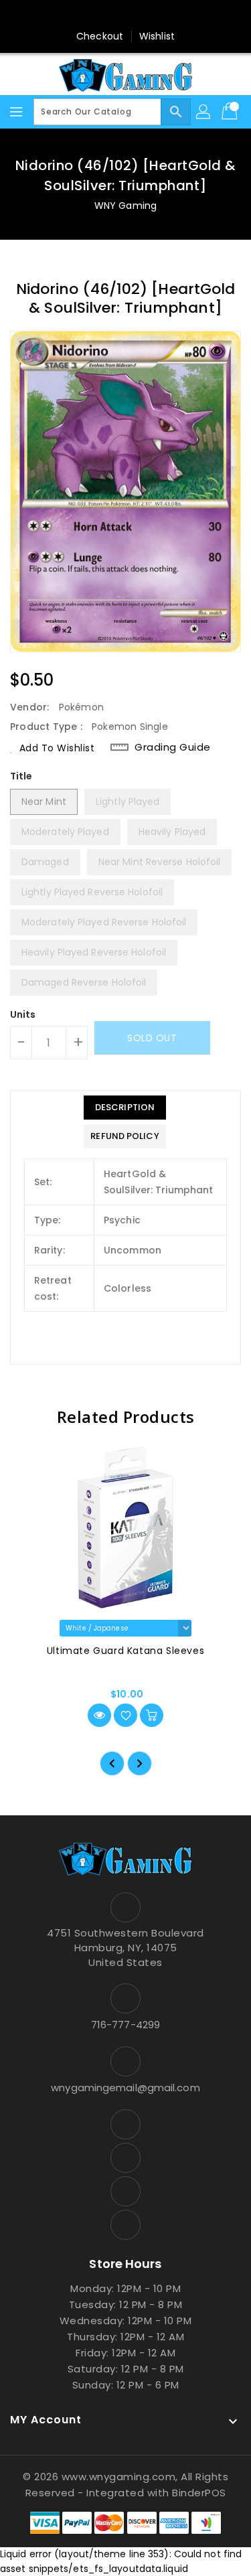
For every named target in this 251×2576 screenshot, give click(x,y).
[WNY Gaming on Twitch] (164, 15)
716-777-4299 (125, 2025)
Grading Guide (173, 747)
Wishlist (157, 36)
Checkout (100, 36)
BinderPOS (199, 2493)
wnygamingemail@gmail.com (125, 2088)
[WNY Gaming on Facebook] (87, 15)
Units (23, 1014)
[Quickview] (99, 1715)
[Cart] (231, 112)
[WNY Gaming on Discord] (139, 15)
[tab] (124, 1108)
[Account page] (204, 112)
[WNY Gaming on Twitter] (112, 15)
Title (21, 776)
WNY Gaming (125, 206)
